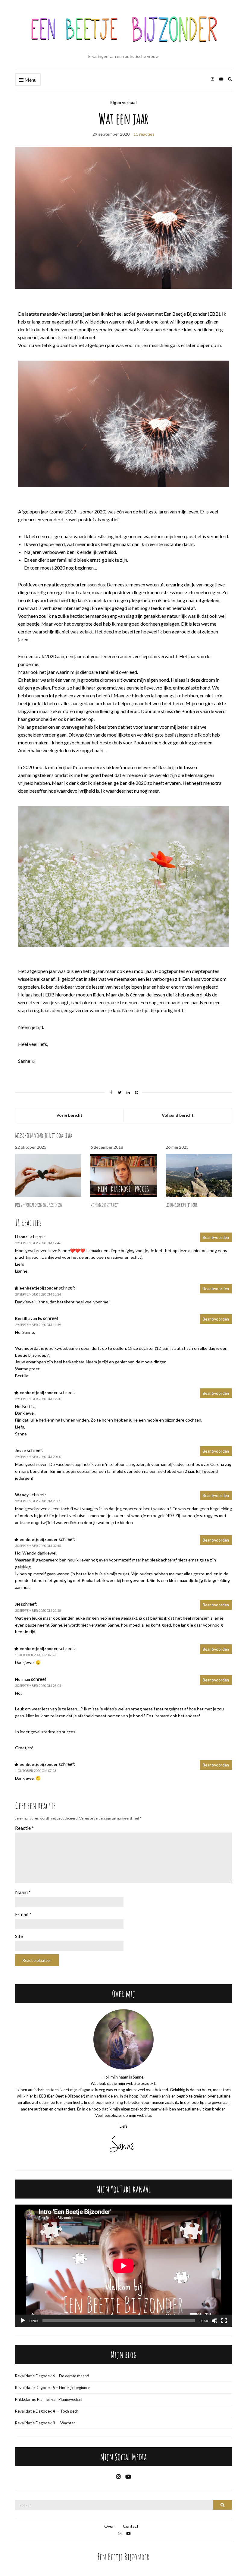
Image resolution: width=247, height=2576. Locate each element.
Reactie (24, 1828)
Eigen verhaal (123, 102)
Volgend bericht (178, 1115)
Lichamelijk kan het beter (182, 1205)
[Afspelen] (23, 2321)
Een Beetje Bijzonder (123, 2557)
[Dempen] (214, 2321)
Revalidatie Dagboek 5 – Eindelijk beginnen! (53, 2388)
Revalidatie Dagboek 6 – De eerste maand (52, 2376)
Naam (23, 1892)
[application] (123, 2266)
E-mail (23, 1914)
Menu (30, 80)
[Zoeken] (222, 2505)
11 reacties (144, 134)
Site (19, 1936)
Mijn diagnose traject (105, 1205)
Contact (131, 2526)
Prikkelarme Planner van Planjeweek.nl (49, 2399)
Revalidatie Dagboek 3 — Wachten (45, 2423)
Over (109, 2526)
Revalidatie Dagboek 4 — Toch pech (47, 2411)
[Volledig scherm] (224, 2321)
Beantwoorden (216, 1237)
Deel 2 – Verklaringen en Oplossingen (39, 1205)
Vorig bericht (69, 1115)
